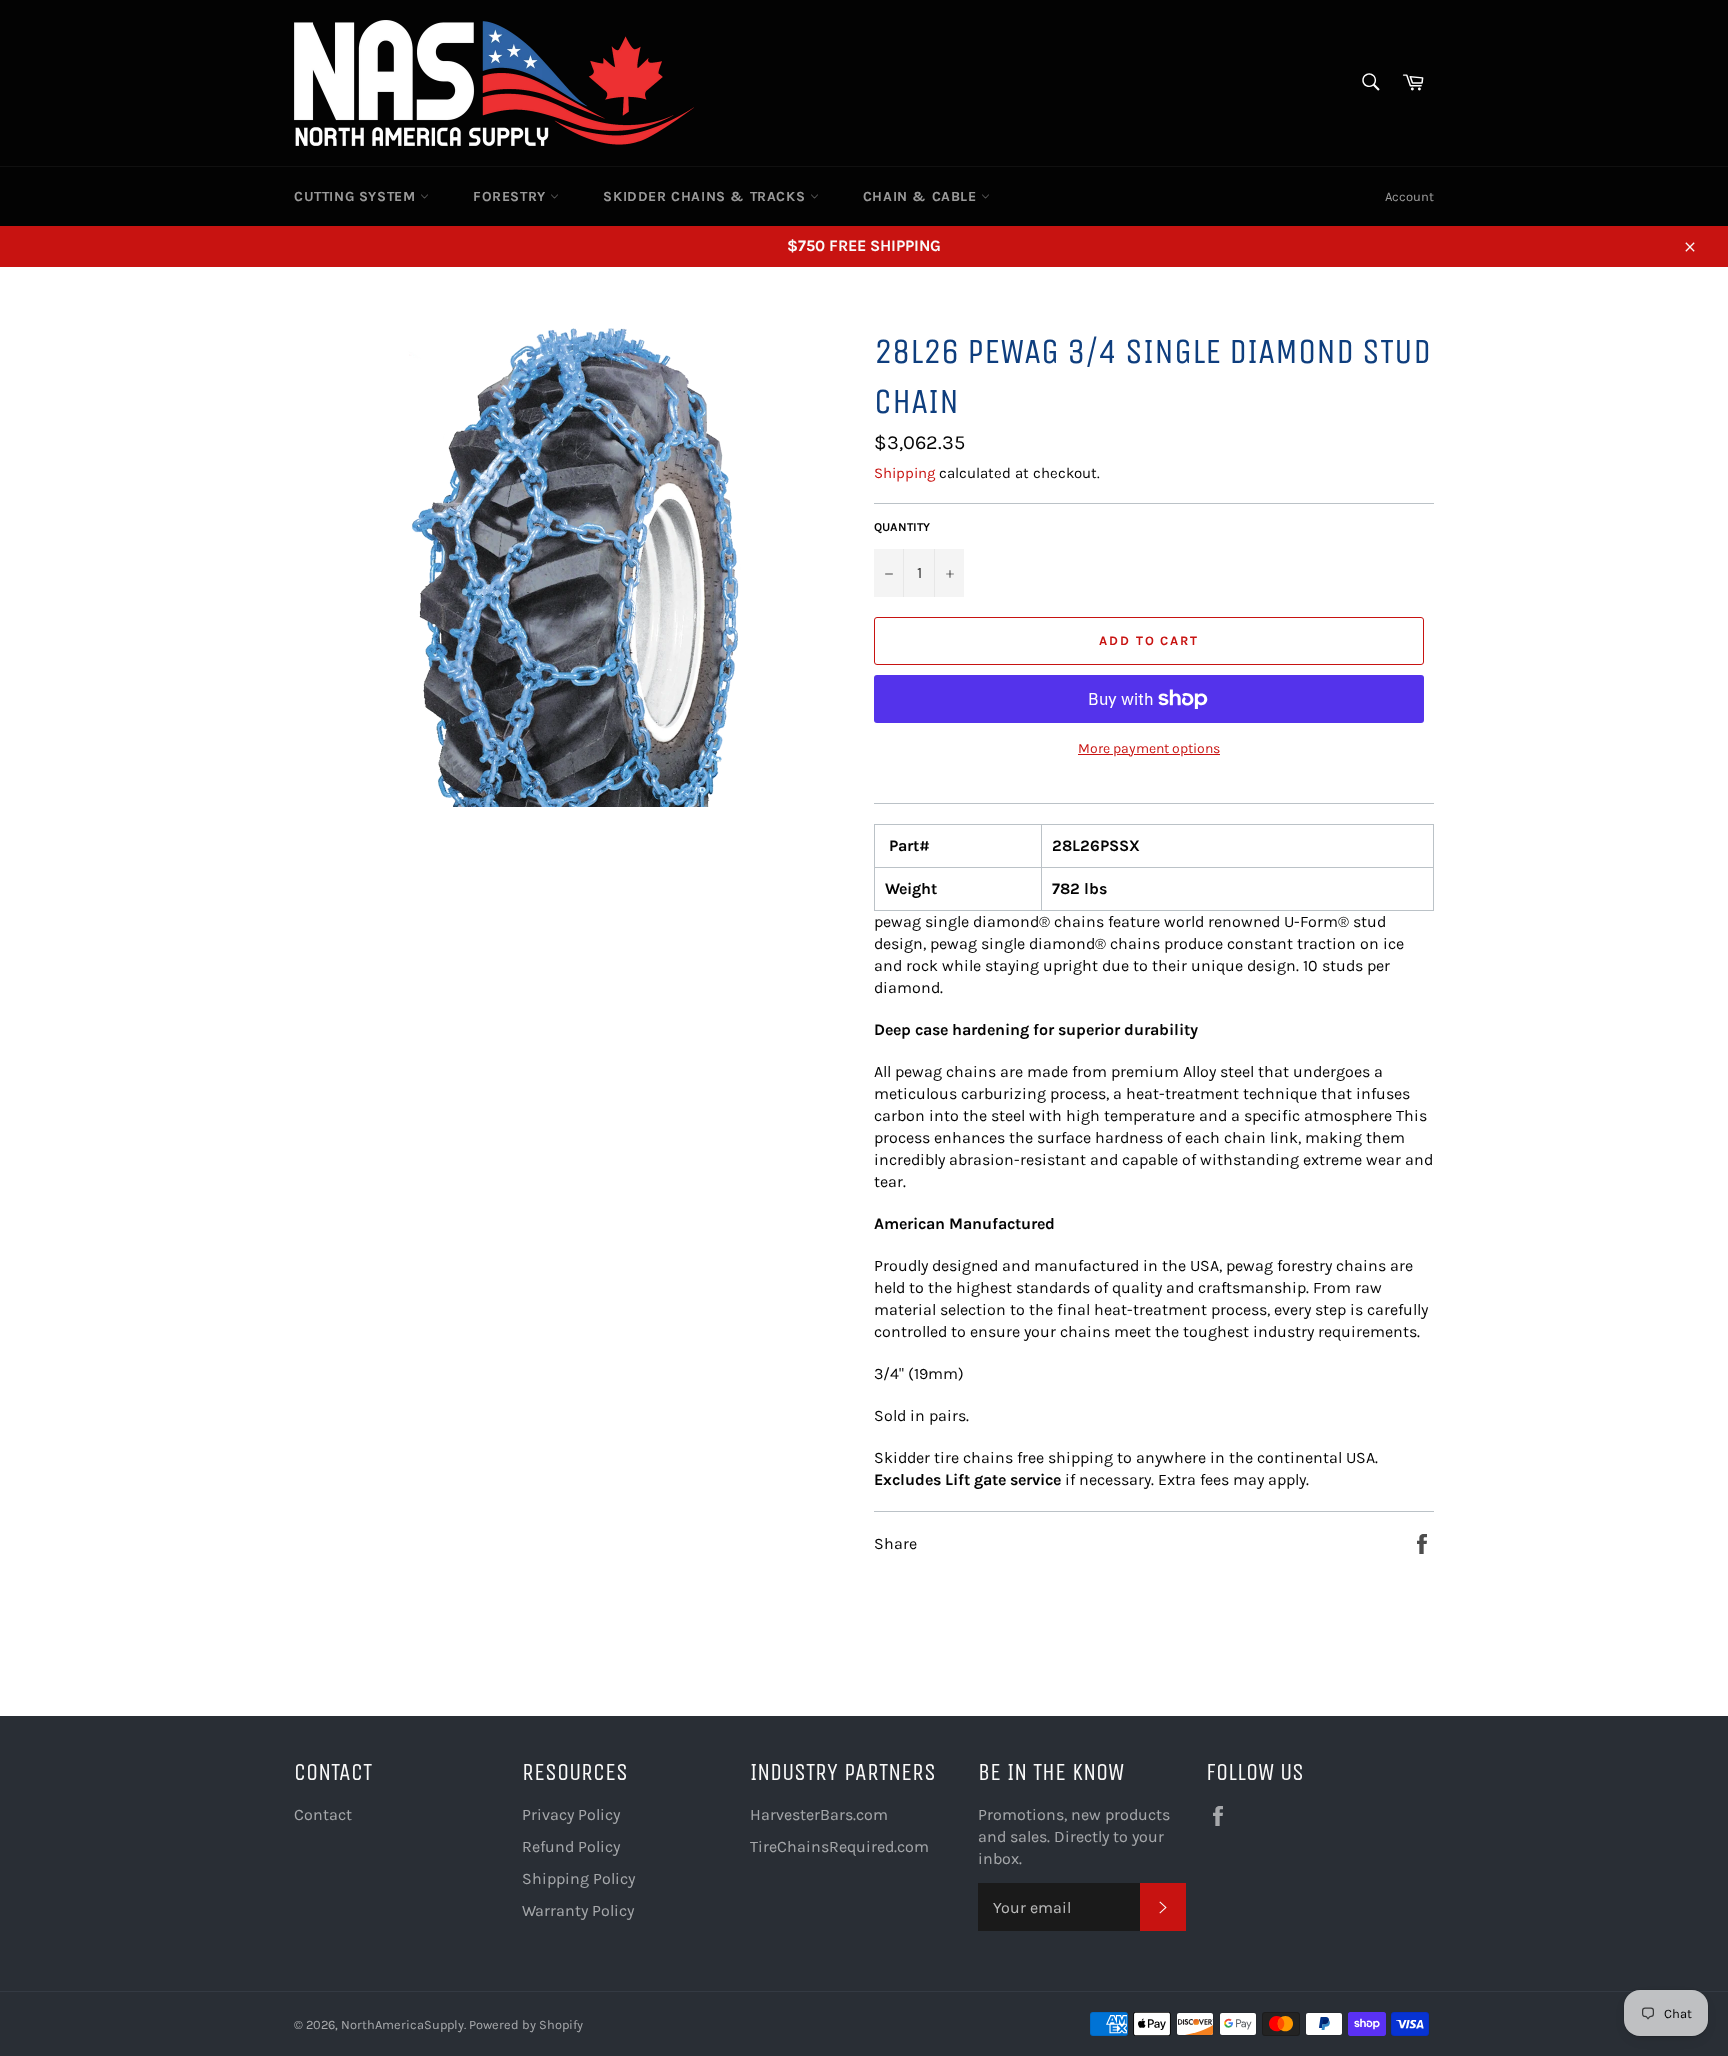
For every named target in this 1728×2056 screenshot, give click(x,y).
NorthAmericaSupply (402, 2024)
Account (1409, 196)
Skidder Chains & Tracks (706, 196)
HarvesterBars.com (819, 1814)
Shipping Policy (578, 1878)
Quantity (902, 527)
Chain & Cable (922, 196)
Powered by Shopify (526, 2024)
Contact (323, 1814)
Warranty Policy (578, 1910)
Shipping (904, 473)
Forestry (511, 196)
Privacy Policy (571, 1814)
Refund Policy (571, 1846)
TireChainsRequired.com (839, 1846)
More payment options (1149, 748)
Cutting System (357, 196)
